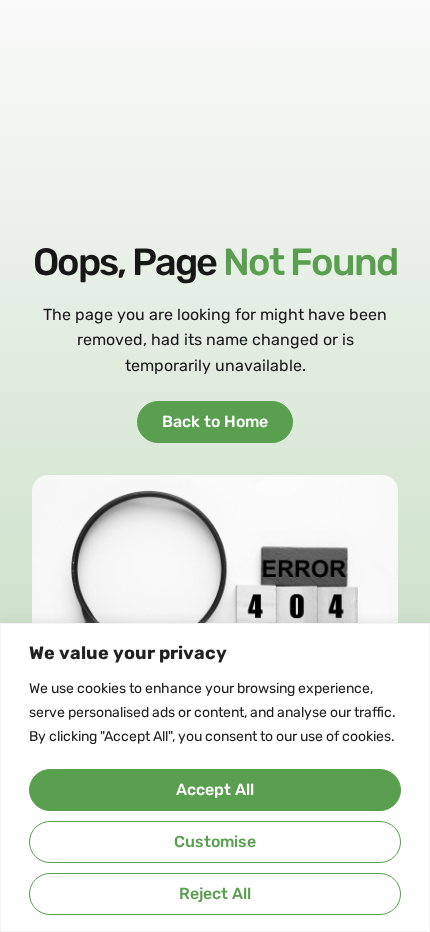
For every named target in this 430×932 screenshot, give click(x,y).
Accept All (215, 789)
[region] (215, 777)
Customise (215, 841)
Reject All (215, 893)
